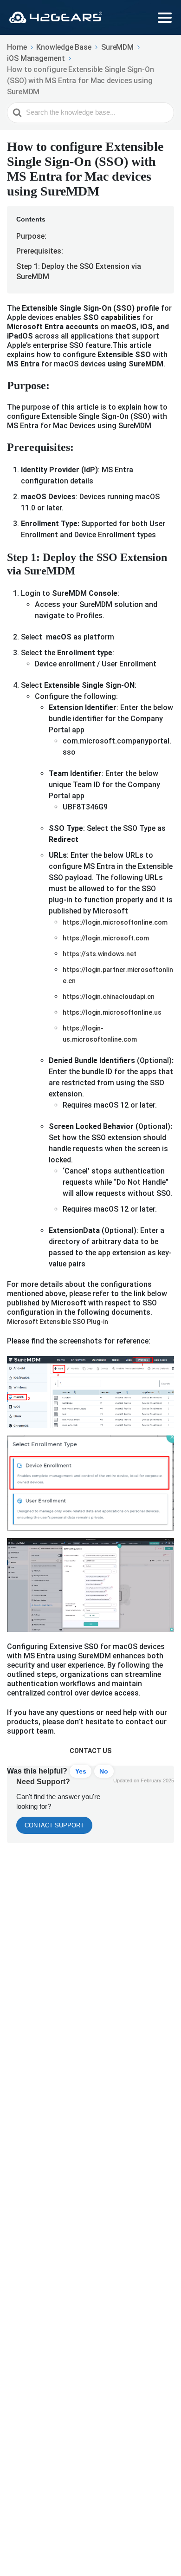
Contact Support (54, 1825)
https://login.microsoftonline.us (112, 1012)
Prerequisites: (40, 251)
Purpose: (31, 236)
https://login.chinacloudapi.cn (109, 997)
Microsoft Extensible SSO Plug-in (58, 1322)
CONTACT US (90, 1751)
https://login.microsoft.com (106, 938)
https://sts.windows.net (100, 954)
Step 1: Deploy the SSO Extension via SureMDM (79, 271)
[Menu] (165, 18)
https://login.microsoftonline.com (115, 922)
